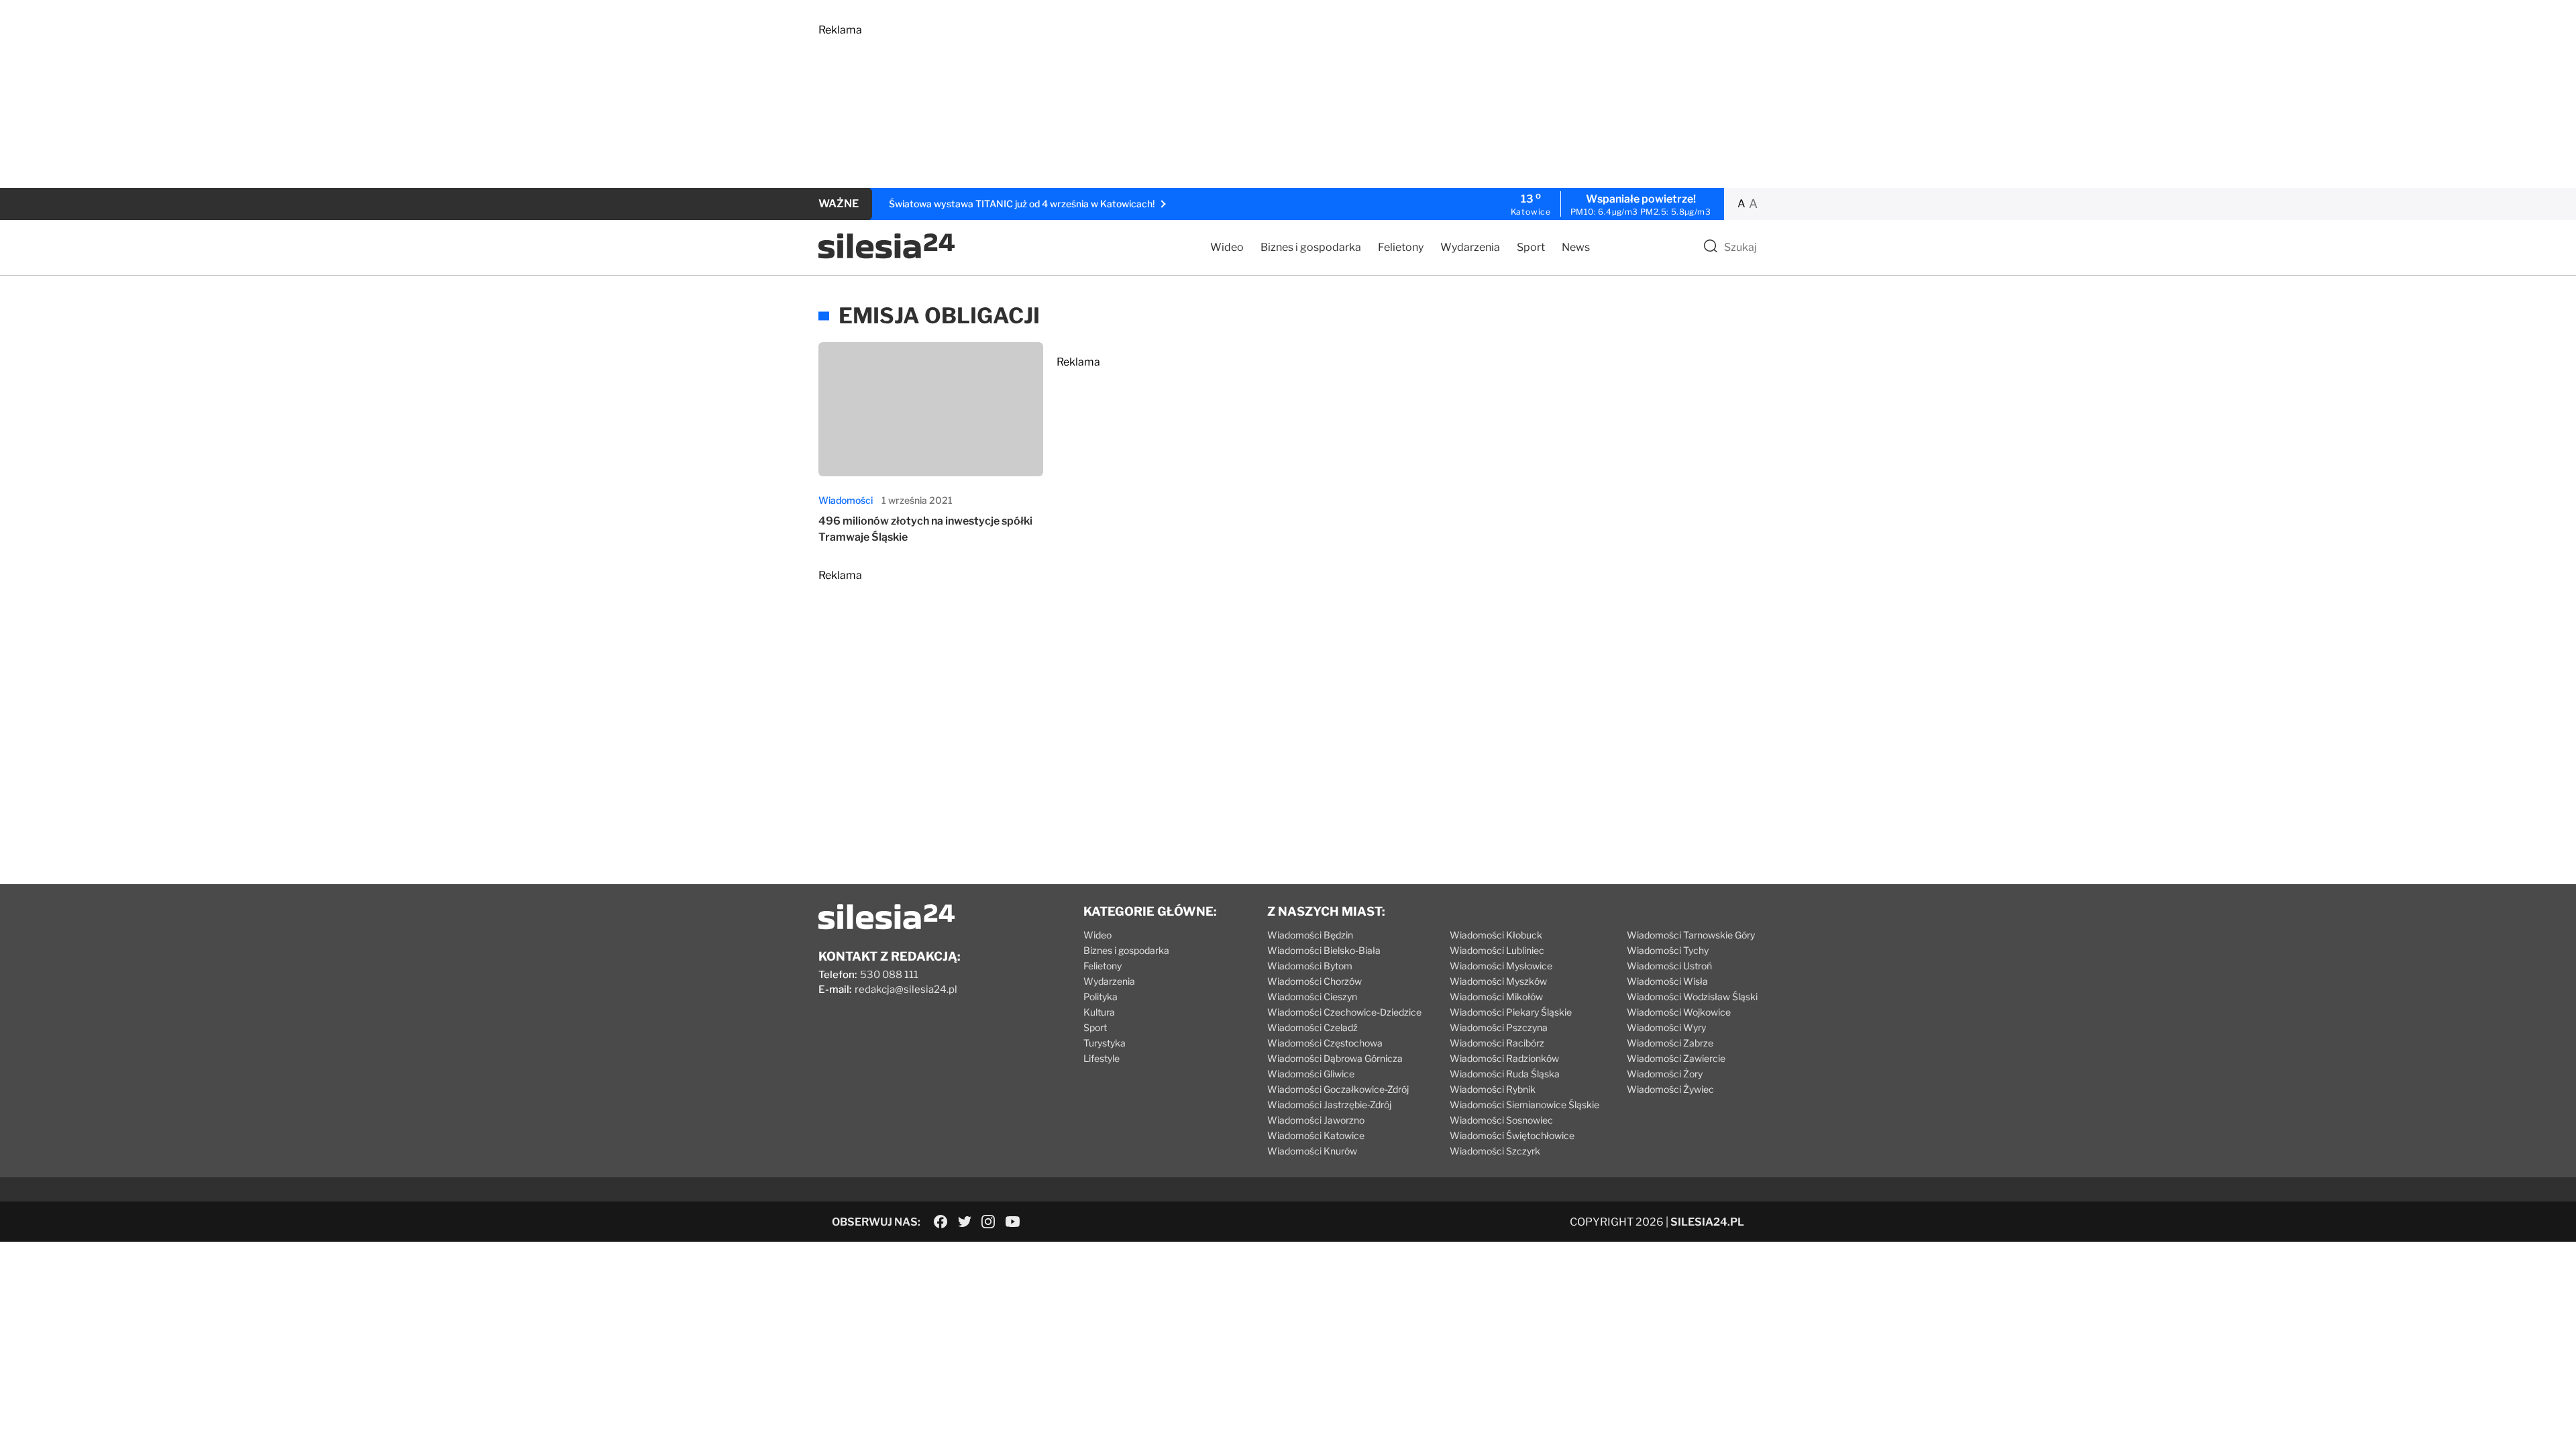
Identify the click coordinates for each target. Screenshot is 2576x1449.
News (1576, 247)
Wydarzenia (1470, 247)
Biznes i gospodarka (1311, 247)
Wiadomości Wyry (1666, 1027)
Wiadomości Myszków (1498, 981)
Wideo (1227, 247)
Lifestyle (1102, 1058)
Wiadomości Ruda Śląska (1505, 1074)
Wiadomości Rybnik (1493, 1089)
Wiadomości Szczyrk (1495, 1151)
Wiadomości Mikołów (1496, 997)
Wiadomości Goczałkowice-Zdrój (1338, 1089)
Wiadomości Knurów (1312, 1151)
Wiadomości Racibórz (1497, 1043)
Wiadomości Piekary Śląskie (1511, 1012)
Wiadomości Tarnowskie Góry (1691, 935)
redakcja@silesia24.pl (906, 989)
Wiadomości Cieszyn (1312, 997)
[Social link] (941, 1222)
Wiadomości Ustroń (1669, 966)
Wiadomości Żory (1665, 1074)
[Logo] (887, 255)
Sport (1531, 247)
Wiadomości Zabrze (1670, 1043)
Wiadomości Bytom (1310, 966)
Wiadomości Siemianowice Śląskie (1524, 1105)
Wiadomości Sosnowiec (1501, 1120)
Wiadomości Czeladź (1312, 1027)
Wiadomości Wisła (1667, 981)
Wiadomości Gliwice (1311, 1074)
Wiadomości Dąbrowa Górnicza (1335, 1058)
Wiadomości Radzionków (1504, 1058)
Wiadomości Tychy (1668, 950)
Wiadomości (846, 500)
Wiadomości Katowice (1316, 1135)
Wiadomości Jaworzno (1316, 1120)
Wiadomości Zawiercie (1676, 1058)
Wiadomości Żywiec (1670, 1089)
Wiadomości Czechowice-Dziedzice (1344, 1012)
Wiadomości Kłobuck (1496, 935)
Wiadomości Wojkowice (1679, 1012)
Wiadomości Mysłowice (1501, 966)
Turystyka (1105, 1043)
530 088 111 (889, 975)
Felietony (1401, 247)
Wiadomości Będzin (1310, 935)
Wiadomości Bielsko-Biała (1324, 950)
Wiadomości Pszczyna (1499, 1027)
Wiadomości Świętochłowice (1512, 1135)
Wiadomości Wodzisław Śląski (1692, 997)
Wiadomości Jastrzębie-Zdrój (1329, 1105)
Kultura (1099, 1012)
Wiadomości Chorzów (1314, 981)
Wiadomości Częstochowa (1325, 1043)
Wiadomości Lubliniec (1497, 950)
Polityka (1101, 997)
